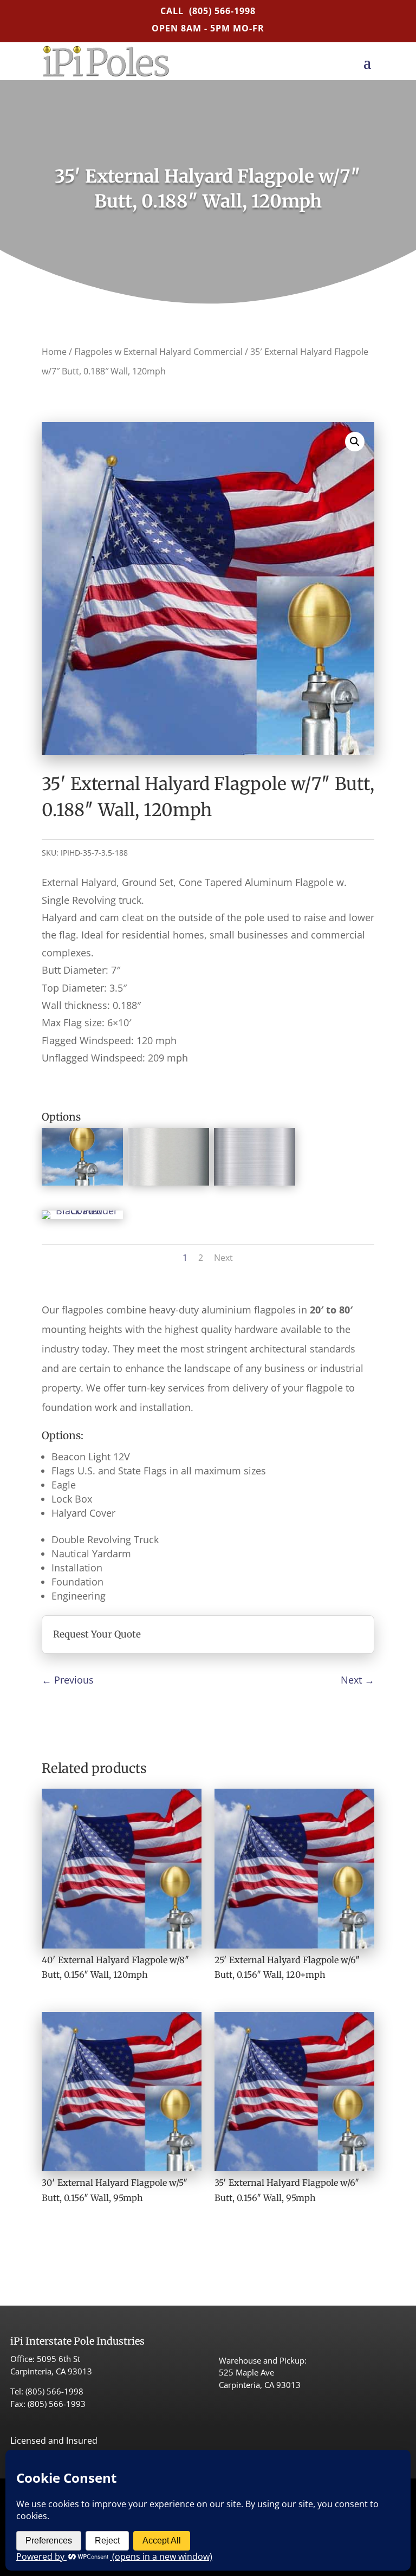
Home (54, 352)
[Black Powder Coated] (82, 1211)
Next (223, 1258)
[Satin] (168, 1182)
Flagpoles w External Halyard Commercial (158, 352)
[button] (355, 442)
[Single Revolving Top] (82, 1182)
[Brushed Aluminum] (255, 1182)
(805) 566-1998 (222, 11)
